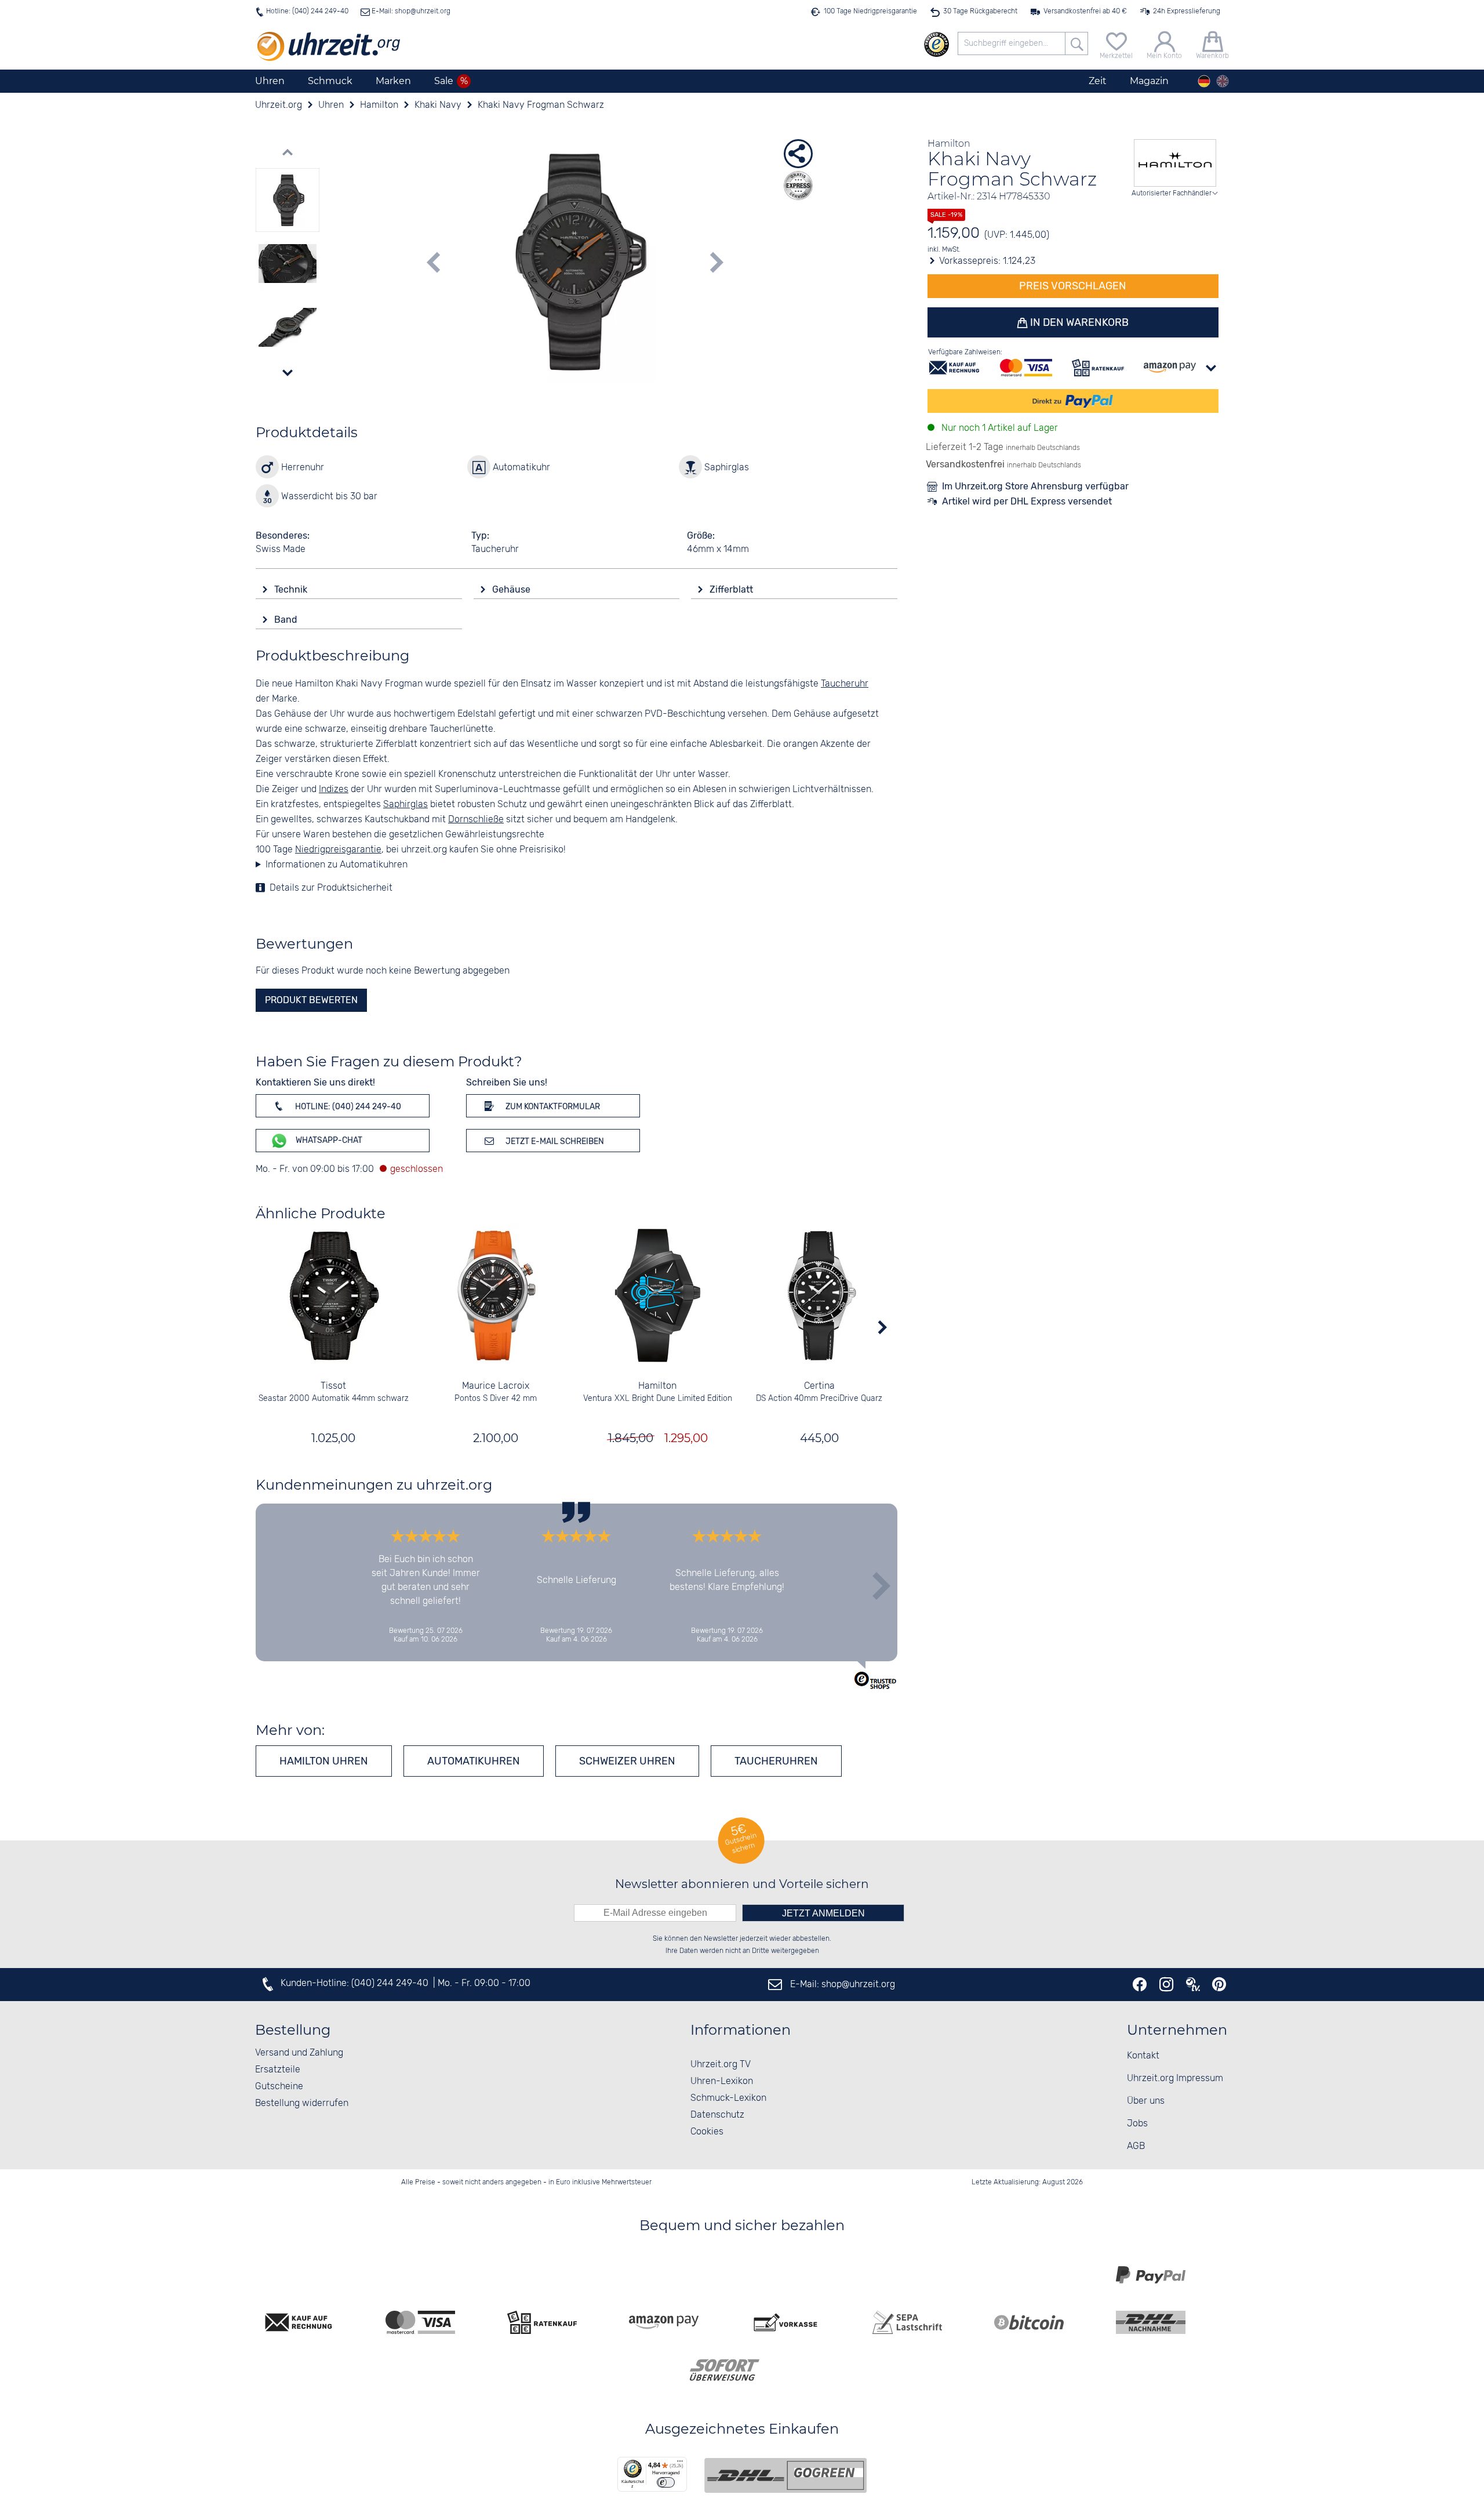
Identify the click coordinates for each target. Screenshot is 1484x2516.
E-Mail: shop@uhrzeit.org (410, 11)
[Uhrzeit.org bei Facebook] (1140, 1984)
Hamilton (657, 1386)
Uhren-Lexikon (722, 2081)
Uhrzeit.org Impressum (1175, 2078)
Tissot (333, 1386)
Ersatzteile (278, 2070)
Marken (393, 81)
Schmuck (330, 81)
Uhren (270, 81)
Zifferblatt (732, 589)
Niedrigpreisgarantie (338, 850)
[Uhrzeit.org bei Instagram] (1166, 1984)
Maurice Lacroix (496, 1386)
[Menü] (680, 2464)
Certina (819, 1386)
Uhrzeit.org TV (721, 2065)
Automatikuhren (474, 1761)
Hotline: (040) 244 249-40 (307, 11)
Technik (292, 589)
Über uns (1146, 2101)
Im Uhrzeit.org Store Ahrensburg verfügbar (1035, 486)
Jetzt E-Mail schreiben (554, 1141)
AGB (1136, 2146)
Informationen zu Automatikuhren (337, 865)
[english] (1223, 81)
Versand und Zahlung (299, 2053)
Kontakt (1143, 2056)
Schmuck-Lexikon (728, 2098)
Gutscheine (279, 2087)
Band (287, 620)
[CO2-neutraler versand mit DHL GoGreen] (785, 2475)
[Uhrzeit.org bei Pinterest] (1219, 1984)
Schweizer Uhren (627, 1761)
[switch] (666, 2482)
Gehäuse (512, 589)
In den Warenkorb (1078, 322)
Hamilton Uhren (324, 1761)
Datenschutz (717, 2115)
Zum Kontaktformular (552, 1107)
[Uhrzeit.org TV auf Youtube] (1193, 1984)
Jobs (1137, 2124)
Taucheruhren (776, 1761)
